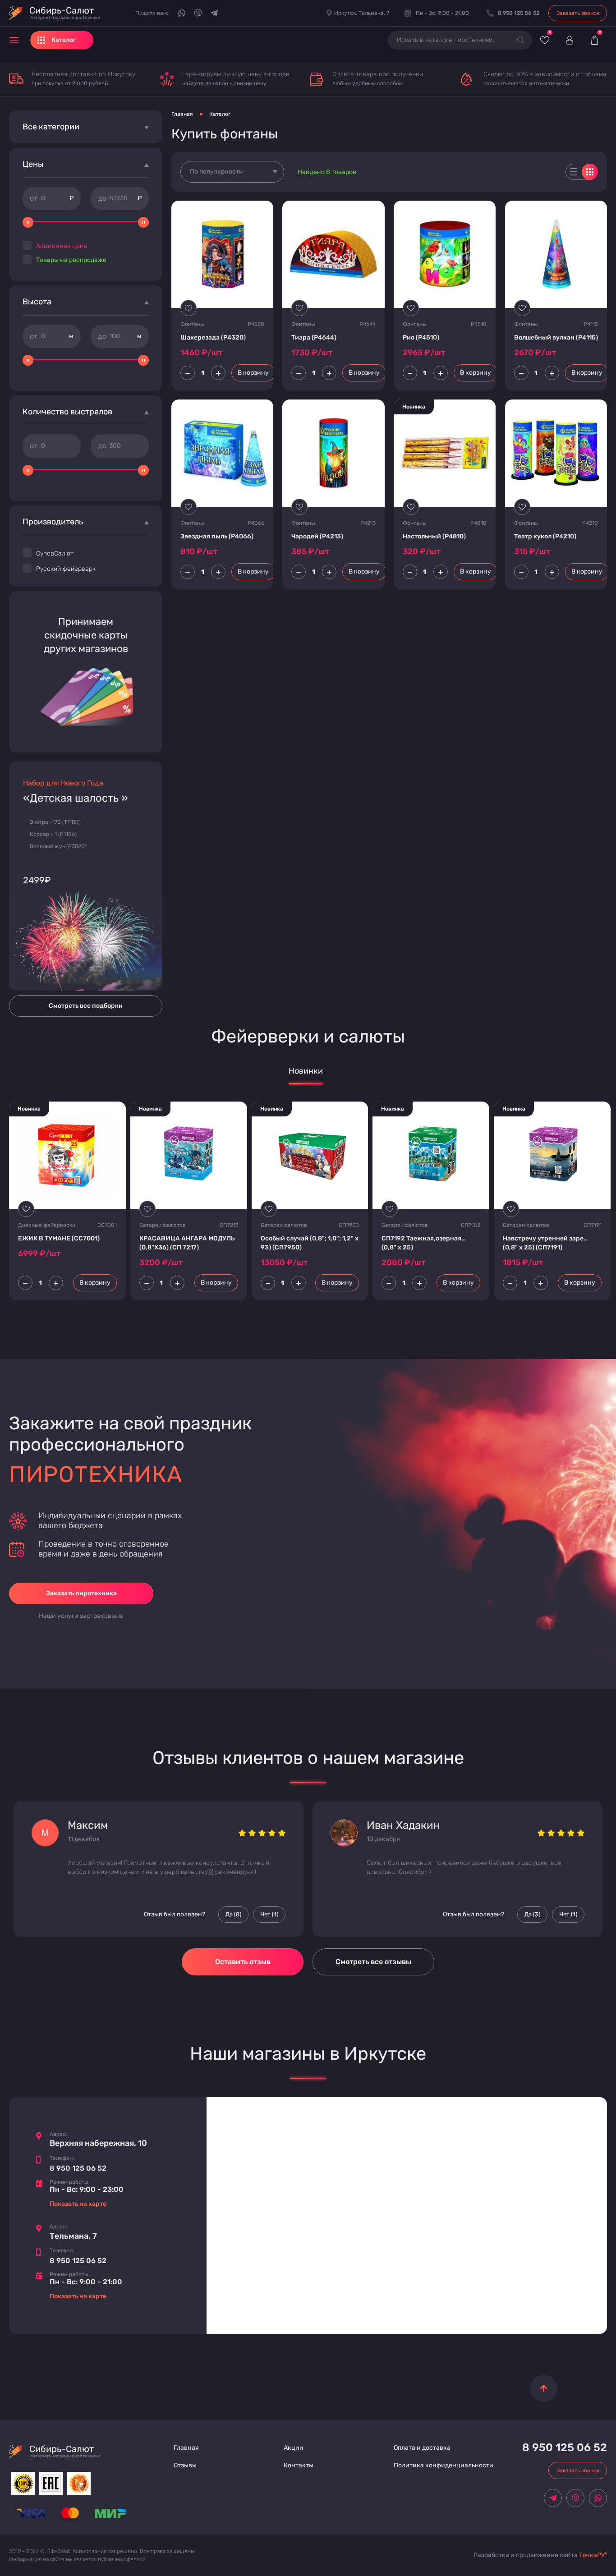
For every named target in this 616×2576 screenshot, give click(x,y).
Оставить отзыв (243, 1962)
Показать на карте (78, 2204)
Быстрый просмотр (223, 254)
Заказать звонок (578, 13)
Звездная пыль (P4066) (217, 536)
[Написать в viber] (198, 13)
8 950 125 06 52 (78, 2168)
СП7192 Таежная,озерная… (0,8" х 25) (424, 1243)
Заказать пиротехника (81, 1593)
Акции (294, 2448)
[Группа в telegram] (214, 13)
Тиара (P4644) (314, 337)
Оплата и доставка (422, 2448)
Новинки (306, 1071)
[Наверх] (544, 2388)
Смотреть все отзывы (373, 1962)
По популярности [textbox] (216, 172)
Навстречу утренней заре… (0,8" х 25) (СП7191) (545, 1243)
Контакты (299, 2465)
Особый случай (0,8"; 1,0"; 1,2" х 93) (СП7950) (310, 1243)
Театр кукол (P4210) (545, 536)
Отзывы (185, 2465)
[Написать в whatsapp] (182, 13)
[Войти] (569, 40)
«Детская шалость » (76, 798)
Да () (233, 1915)
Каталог (220, 114)
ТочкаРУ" (593, 2555)
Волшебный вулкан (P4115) (556, 337)
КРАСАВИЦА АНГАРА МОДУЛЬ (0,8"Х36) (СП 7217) (187, 1243)
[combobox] (232, 172)
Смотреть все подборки (86, 1006)
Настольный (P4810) (434, 536)
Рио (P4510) (421, 337)
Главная (182, 114)
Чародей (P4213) (317, 536)
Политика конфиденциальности (444, 2465)
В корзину (253, 373)
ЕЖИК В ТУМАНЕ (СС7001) (59, 1238)
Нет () (269, 1915)
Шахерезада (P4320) (213, 337)
